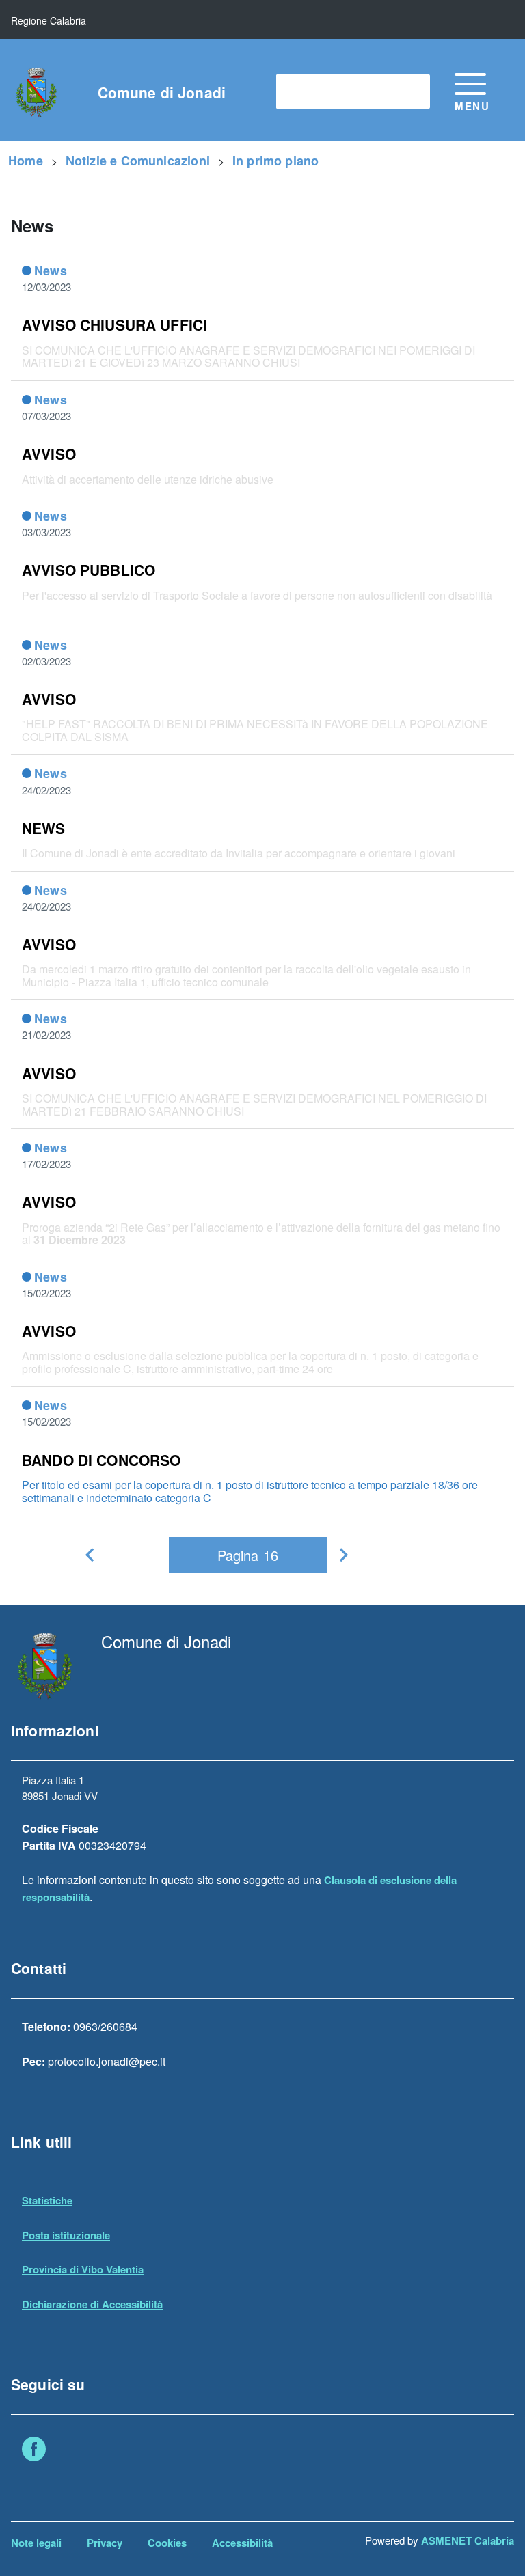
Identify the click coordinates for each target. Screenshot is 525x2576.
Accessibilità (242, 2543)
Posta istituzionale (66, 2235)
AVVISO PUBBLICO (89, 570)
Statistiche (47, 2200)
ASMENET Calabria (468, 2540)
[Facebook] (34, 2451)
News (51, 271)
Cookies (167, 2543)
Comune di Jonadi (162, 93)
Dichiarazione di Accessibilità (92, 2304)
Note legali (36, 2543)
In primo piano (276, 161)
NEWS (44, 828)
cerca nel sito (316, 91)
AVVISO (49, 454)
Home (26, 161)
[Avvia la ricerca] (413, 92)
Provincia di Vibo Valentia (83, 2269)
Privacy (105, 2543)
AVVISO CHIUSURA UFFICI (115, 324)
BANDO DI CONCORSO (102, 1460)
